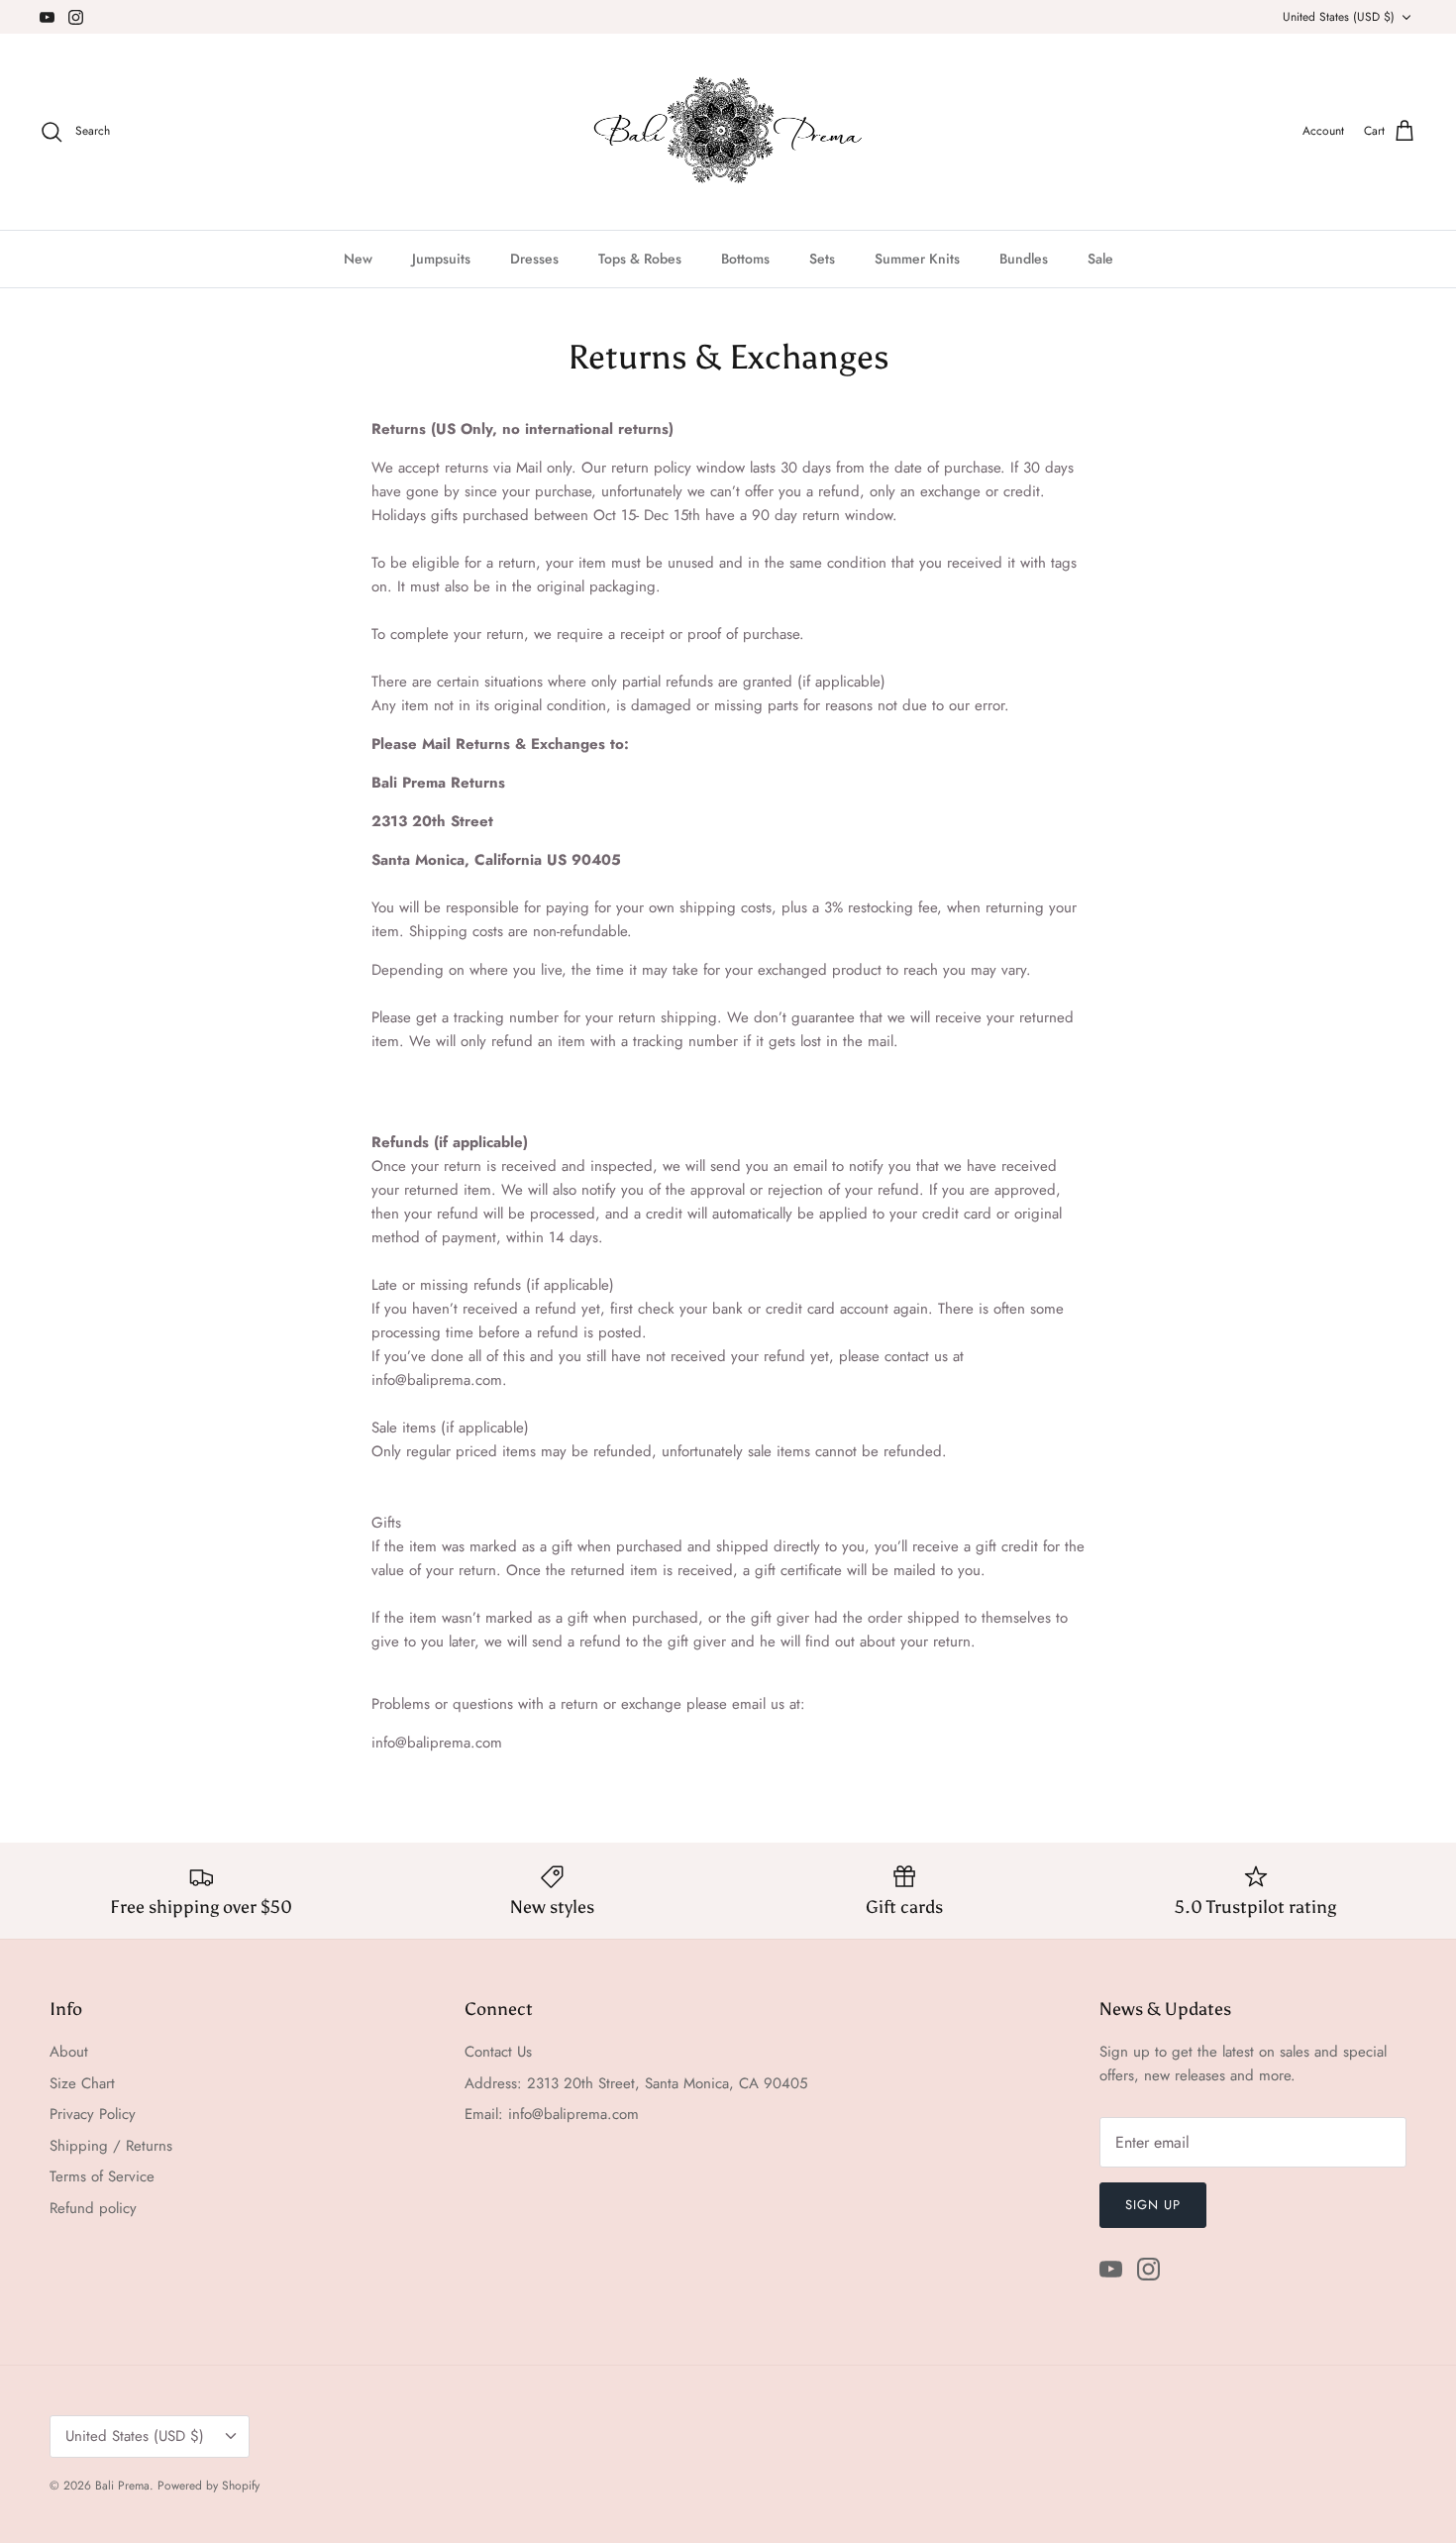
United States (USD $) (1339, 17)
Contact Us (498, 2052)
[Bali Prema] (728, 132)
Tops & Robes (640, 259)
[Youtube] (47, 17)
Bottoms (745, 259)
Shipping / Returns (111, 2146)
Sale (1100, 259)
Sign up (1153, 2205)
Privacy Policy (93, 2114)
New (358, 259)
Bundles (1024, 259)
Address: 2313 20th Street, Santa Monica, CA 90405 (636, 2083)
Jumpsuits (441, 259)
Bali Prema (122, 2486)
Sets (822, 259)
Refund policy (93, 2208)
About (69, 2052)
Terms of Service (102, 2176)
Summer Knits (917, 259)
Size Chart (82, 2083)
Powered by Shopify (208, 2486)
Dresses (534, 259)
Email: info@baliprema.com (552, 2114)
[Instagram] (76, 17)
